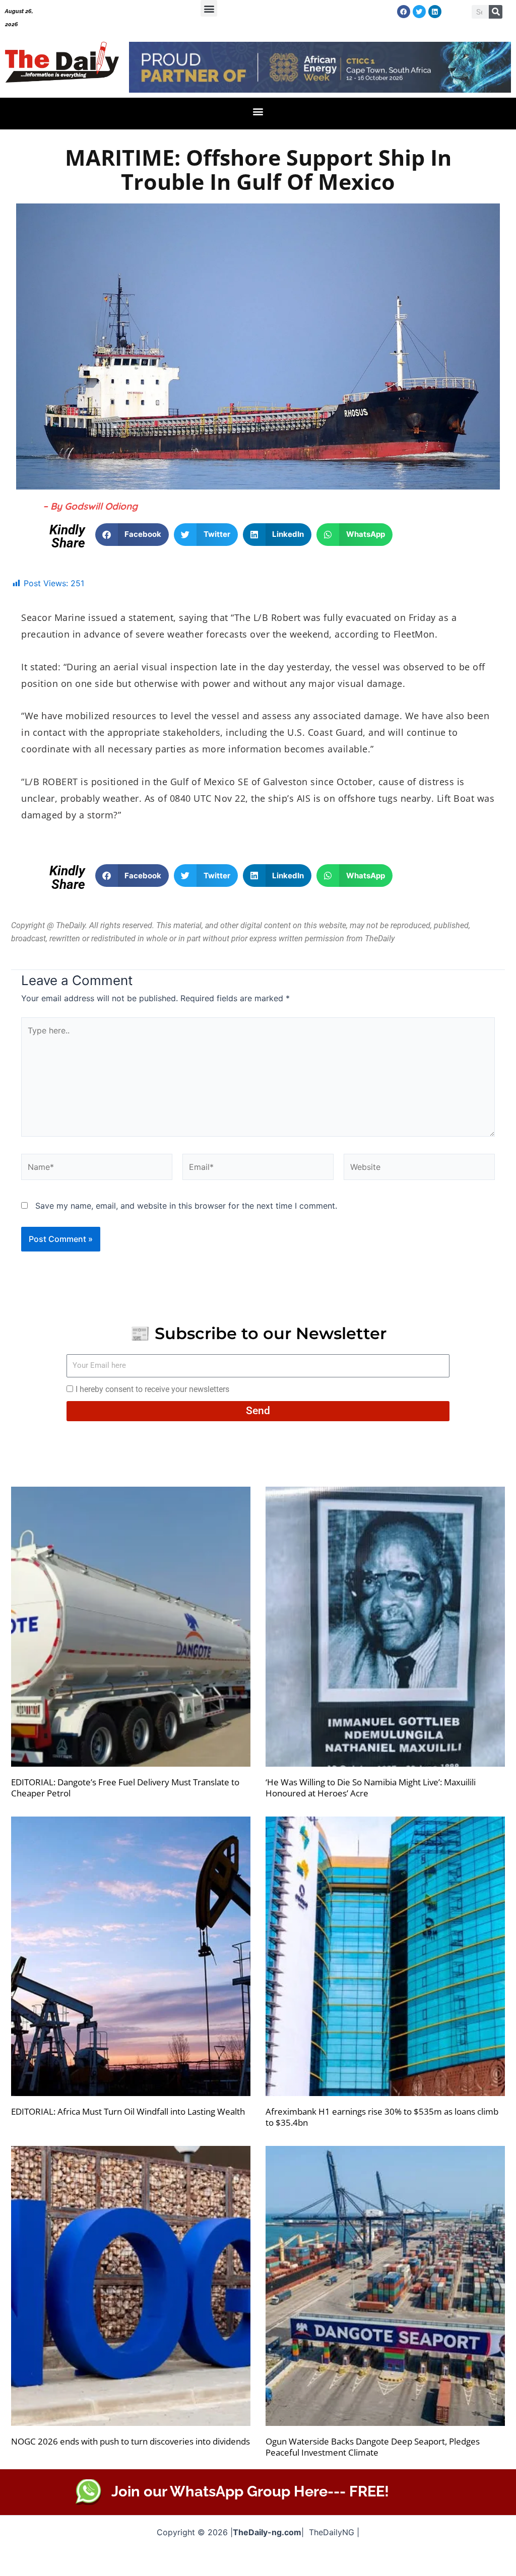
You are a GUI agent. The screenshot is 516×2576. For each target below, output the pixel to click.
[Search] (496, 12)
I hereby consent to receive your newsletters (152, 1389)
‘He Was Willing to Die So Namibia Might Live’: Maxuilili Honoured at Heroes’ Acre (371, 1788)
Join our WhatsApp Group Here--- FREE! (250, 2491)
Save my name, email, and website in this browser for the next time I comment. (186, 1206)
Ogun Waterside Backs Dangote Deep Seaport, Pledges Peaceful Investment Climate (373, 2447)
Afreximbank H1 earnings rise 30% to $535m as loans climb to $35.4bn (382, 2117)
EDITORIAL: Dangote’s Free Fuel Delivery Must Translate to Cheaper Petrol (125, 1788)
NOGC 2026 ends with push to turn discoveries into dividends (131, 2441)
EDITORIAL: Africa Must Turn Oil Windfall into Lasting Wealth (128, 2111)
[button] (209, 8)
